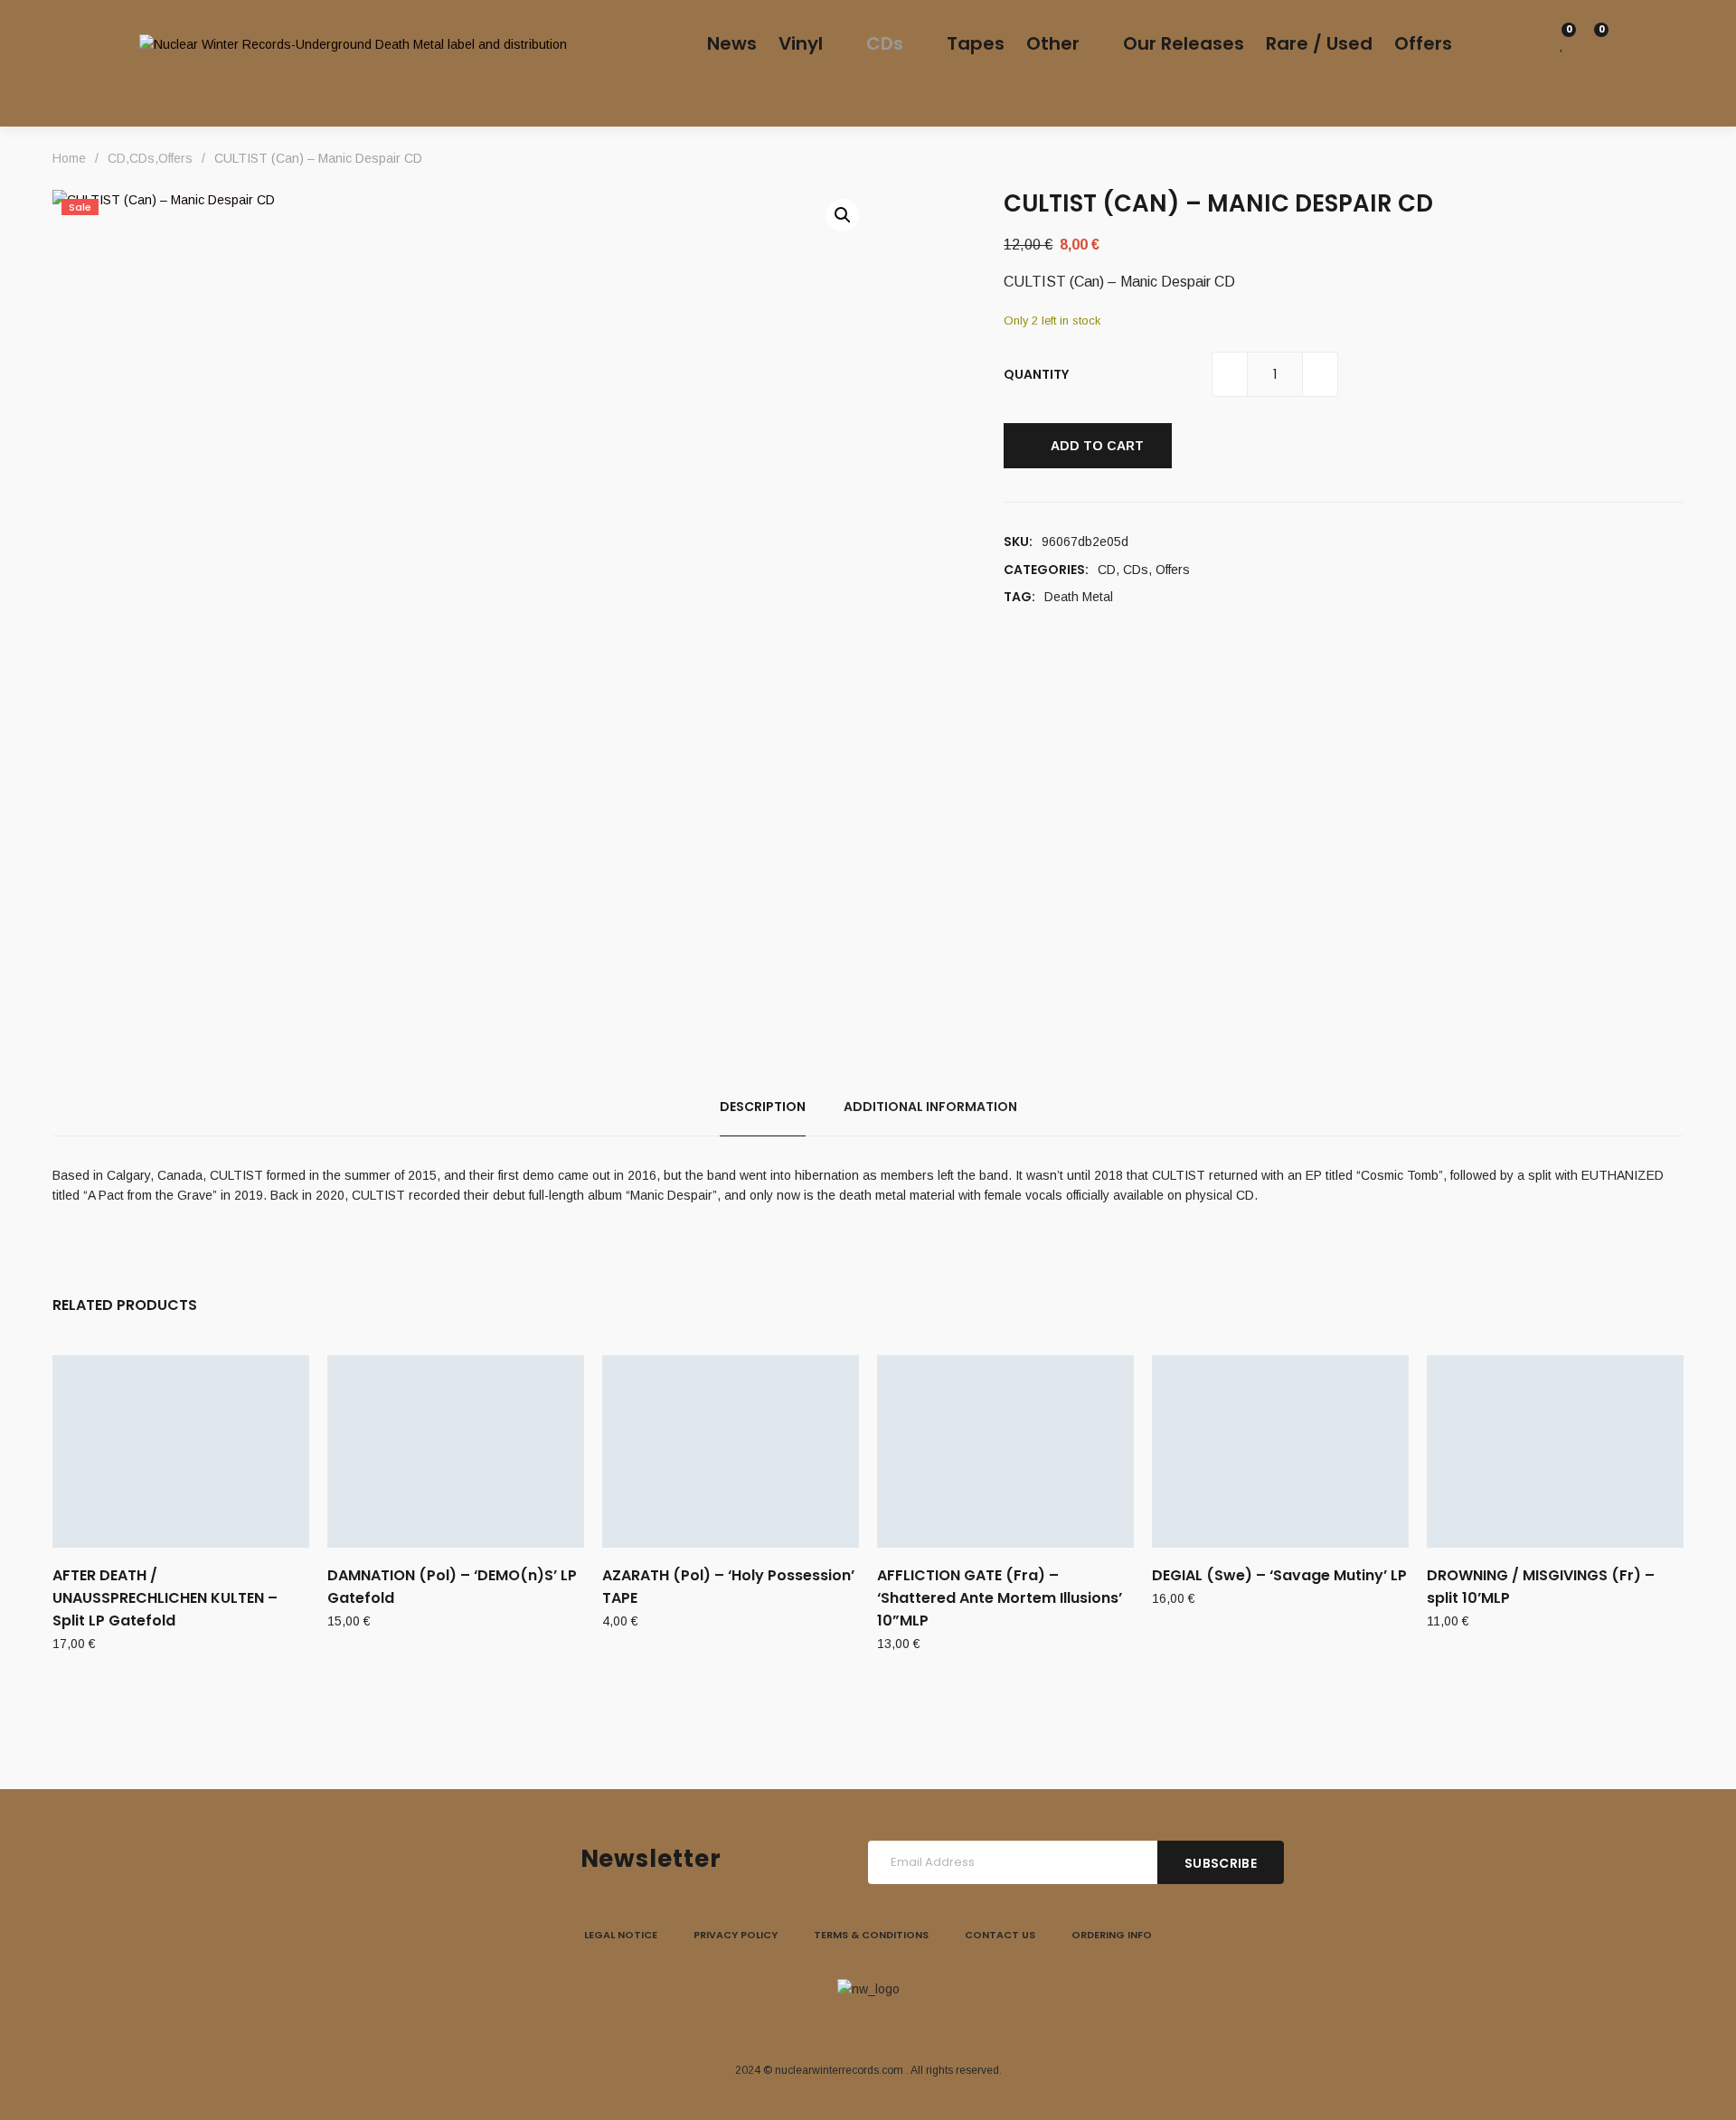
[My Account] (1533, 44)
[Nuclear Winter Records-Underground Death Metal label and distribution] (353, 44)
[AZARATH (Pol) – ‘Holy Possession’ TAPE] (731, 1451)
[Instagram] (868, 2026)
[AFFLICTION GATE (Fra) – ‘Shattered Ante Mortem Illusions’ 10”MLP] (1005, 1451)
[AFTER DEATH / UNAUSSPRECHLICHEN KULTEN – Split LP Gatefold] (181, 1451)
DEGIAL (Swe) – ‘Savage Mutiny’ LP (1279, 1575)
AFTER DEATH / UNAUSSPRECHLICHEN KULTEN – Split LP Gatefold (165, 1598)
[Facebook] (826, 2026)
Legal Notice (621, 1935)
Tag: (1019, 597)
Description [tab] (763, 1107)
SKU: (1018, 542)
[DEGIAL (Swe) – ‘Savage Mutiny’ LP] (1280, 1451)
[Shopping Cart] (1591, 44)
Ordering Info (1112, 1935)
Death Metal (1079, 597)
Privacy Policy (736, 1935)
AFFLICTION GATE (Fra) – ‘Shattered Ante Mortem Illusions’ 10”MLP (1000, 1598)
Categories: (1046, 570)
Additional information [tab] (930, 1107)
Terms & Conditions (871, 1935)
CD (1107, 570)
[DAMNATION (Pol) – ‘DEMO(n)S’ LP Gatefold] (456, 1451)
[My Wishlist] (1562, 44)
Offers (1173, 570)
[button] (843, 215)
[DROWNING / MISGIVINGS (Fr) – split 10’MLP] (1555, 1451)
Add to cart (1097, 446)
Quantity (1036, 374)
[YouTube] (910, 2026)
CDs (1136, 570)
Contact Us (1000, 1935)
